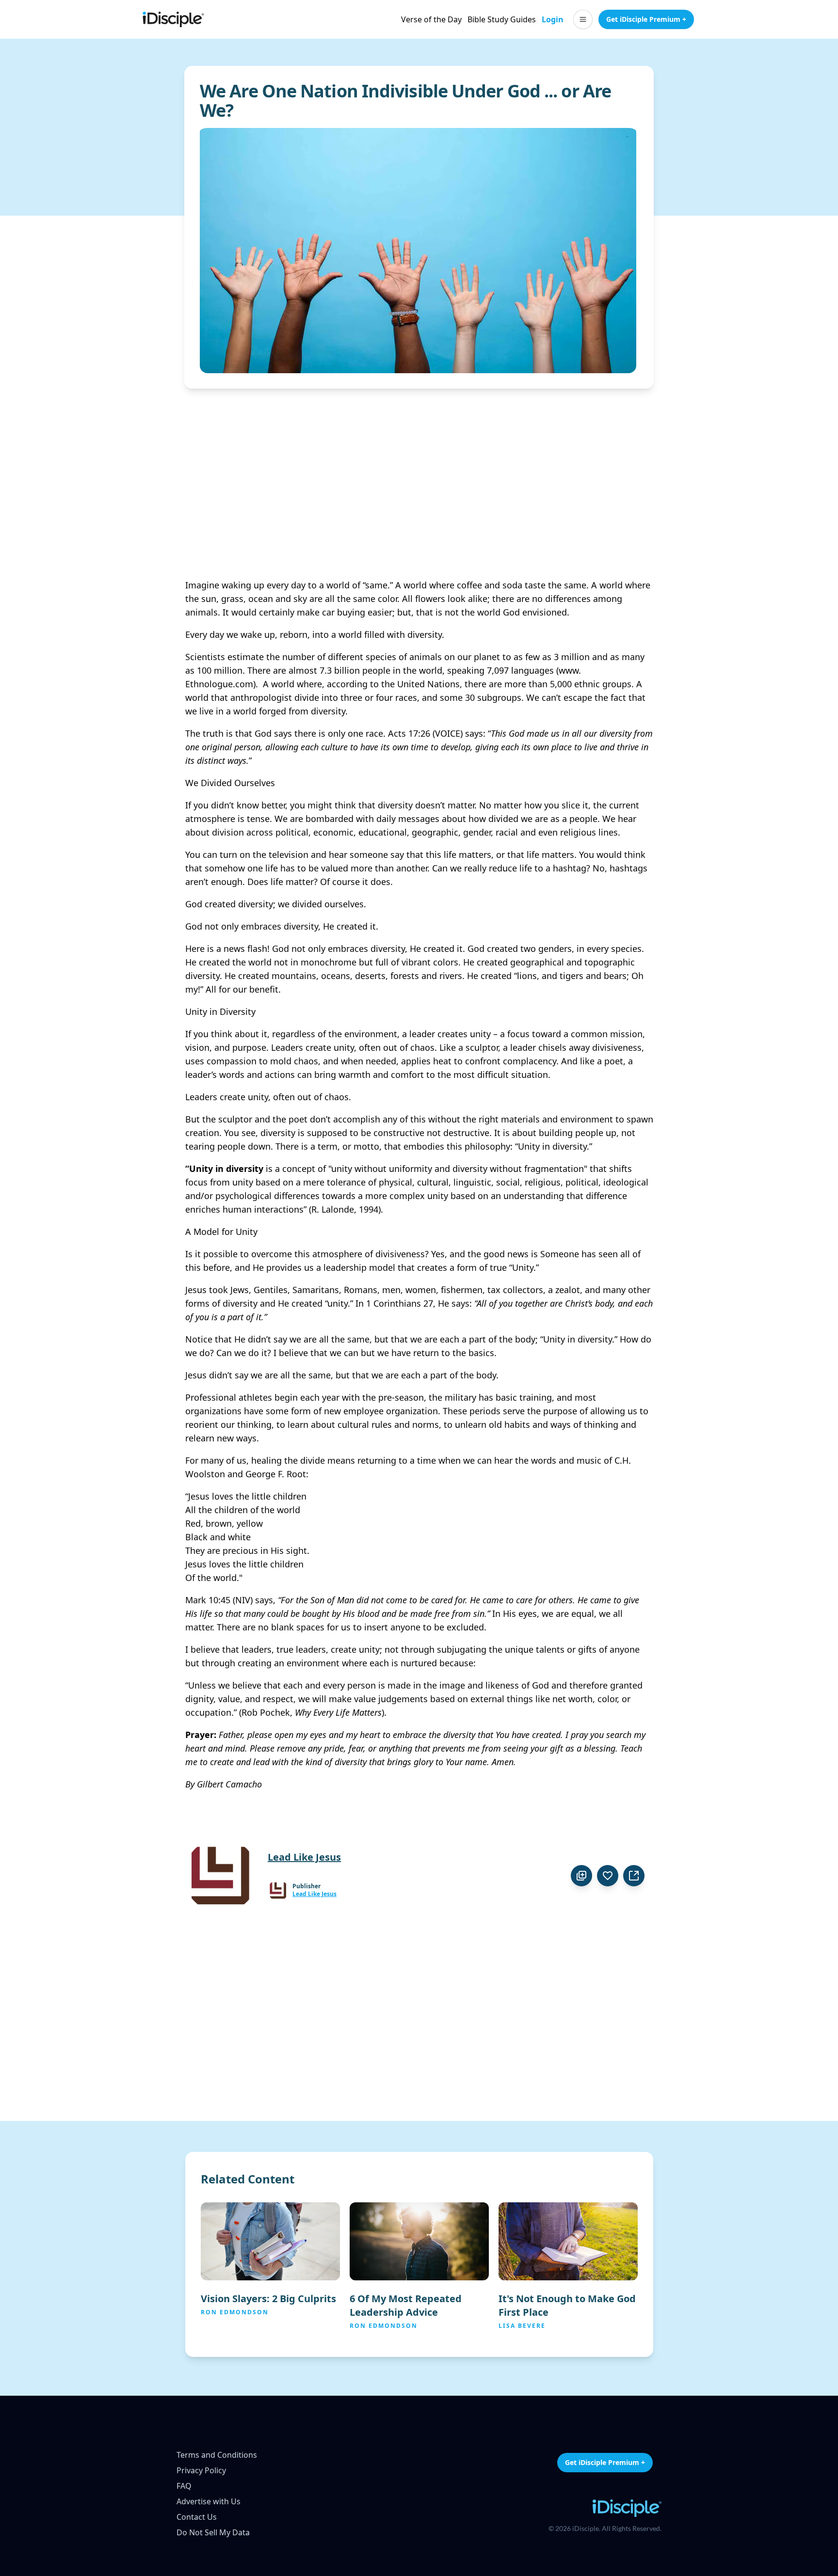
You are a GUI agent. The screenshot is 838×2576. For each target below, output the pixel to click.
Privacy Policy (201, 2470)
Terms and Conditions (217, 2455)
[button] (583, 19)
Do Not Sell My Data (213, 2532)
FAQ (184, 2486)
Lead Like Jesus (314, 1894)
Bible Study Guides (502, 19)
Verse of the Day (431, 19)
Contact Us (197, 2517)
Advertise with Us (209, 2501)
